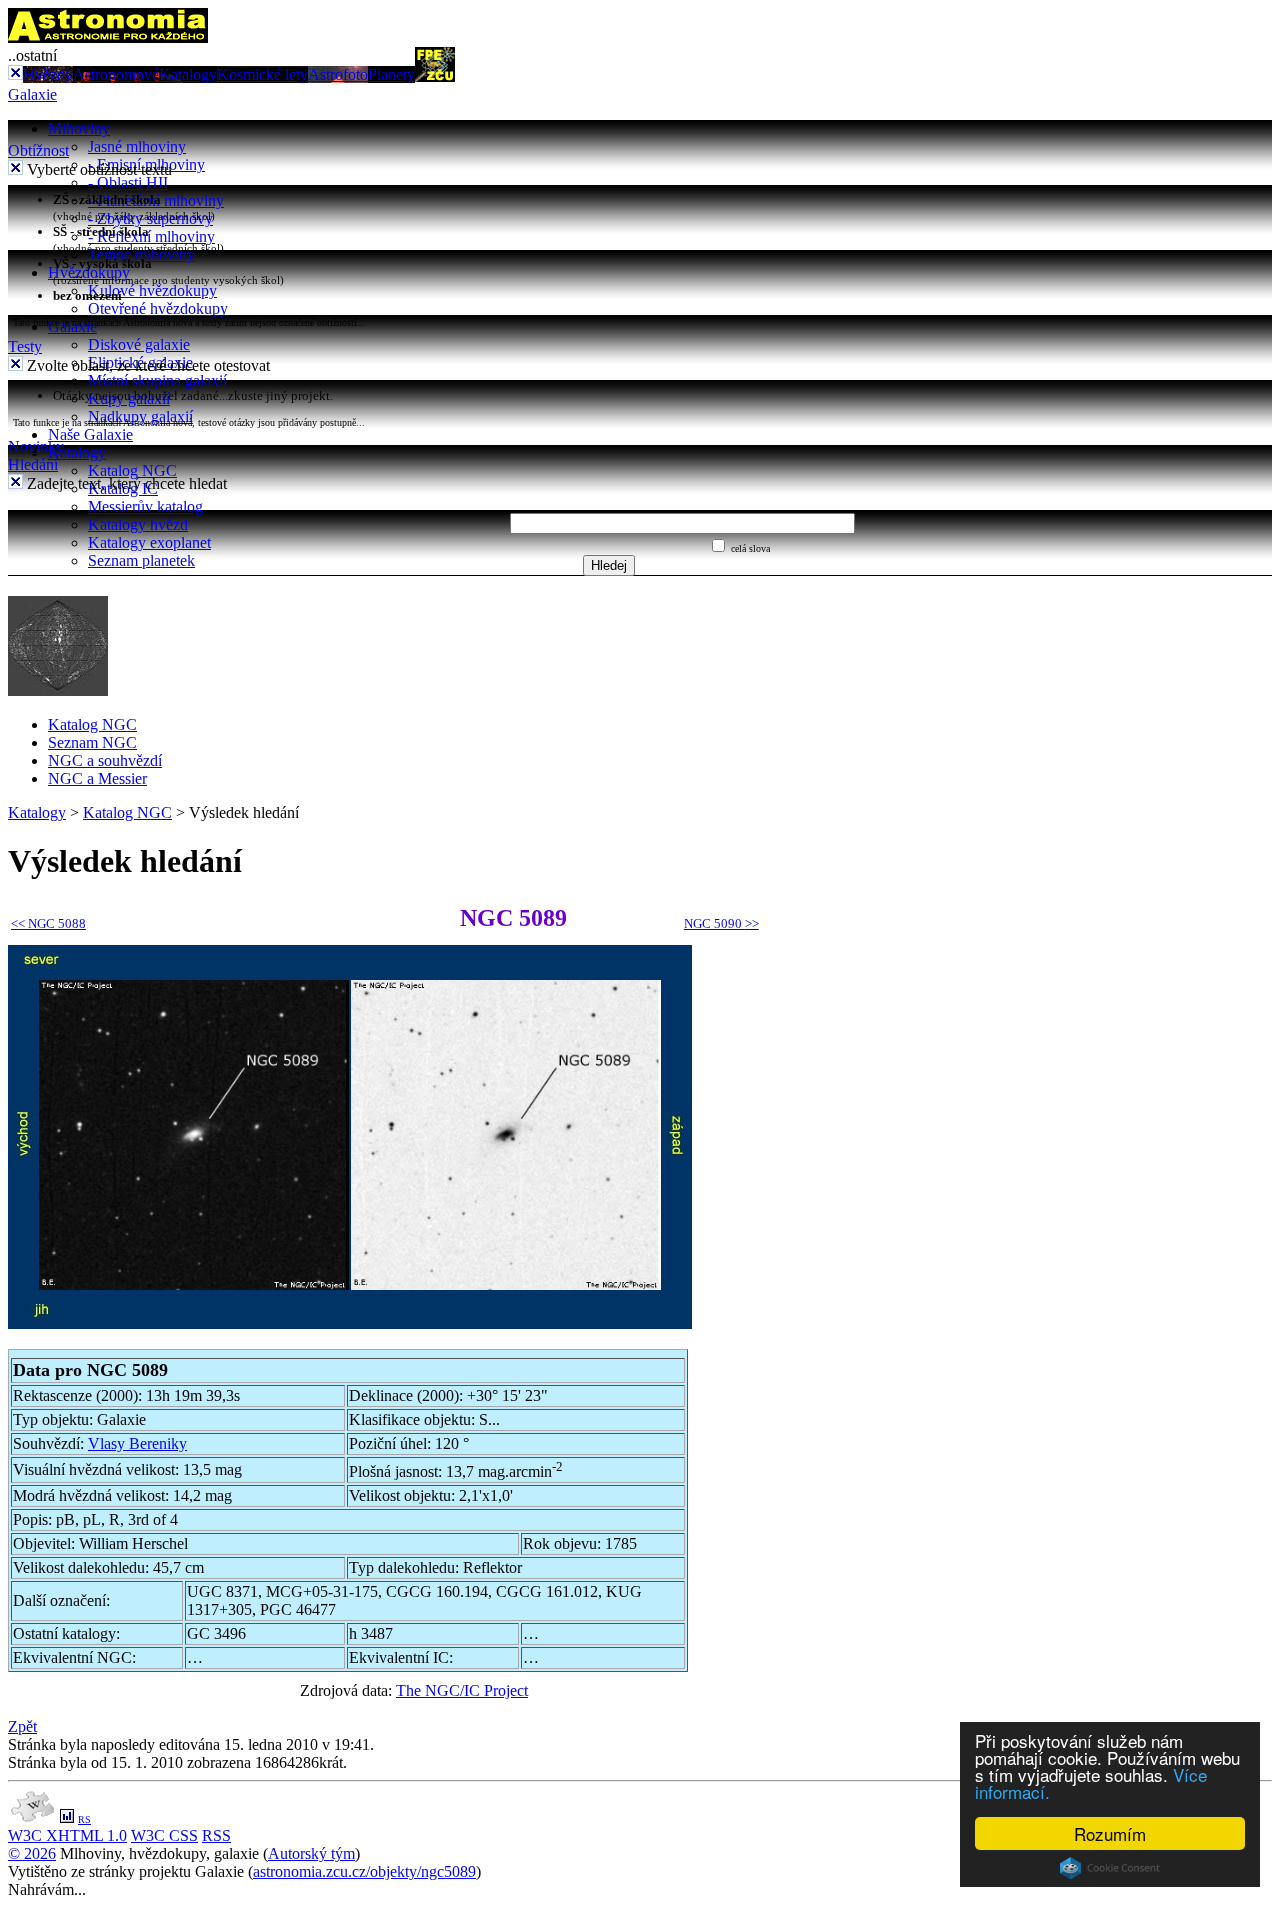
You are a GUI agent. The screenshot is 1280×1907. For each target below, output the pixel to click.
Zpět (22, 1726)
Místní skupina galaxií (157, 380)
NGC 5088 (48, 923)
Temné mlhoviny (141, 254)
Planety (391, 74)
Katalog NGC (132, 470)
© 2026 (32, 1853)
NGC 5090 (721, 923)
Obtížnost (38, 150)
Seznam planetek (141, 560)
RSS (216, 1835)
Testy (25, 346)
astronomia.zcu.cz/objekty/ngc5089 (364, 1871)
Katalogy (188, 74)
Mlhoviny (79, 128)
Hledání (33, 464)
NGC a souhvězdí (105, 760)
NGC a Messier (97, 778)
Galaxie (32, 94)
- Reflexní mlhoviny (151, 236)
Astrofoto (338, 74)
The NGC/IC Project (462, 1690)
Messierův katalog (145, 506)
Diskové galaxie (139, 344)
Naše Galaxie (90, 434)
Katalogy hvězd (138, 524)
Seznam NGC (92, 742)
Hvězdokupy (89, 272)
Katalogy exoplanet (149, 542)
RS (84, 1819)
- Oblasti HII (128, 182)
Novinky (36, 446)
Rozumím (1110, 1833)
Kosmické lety (262, 74)
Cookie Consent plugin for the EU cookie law (1110, 1868)
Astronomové (116, 74)
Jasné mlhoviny (137, 146)
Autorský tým (311, 1853)
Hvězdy (48, 74)
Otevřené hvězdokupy (158, 308)
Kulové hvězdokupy (152, 290)
